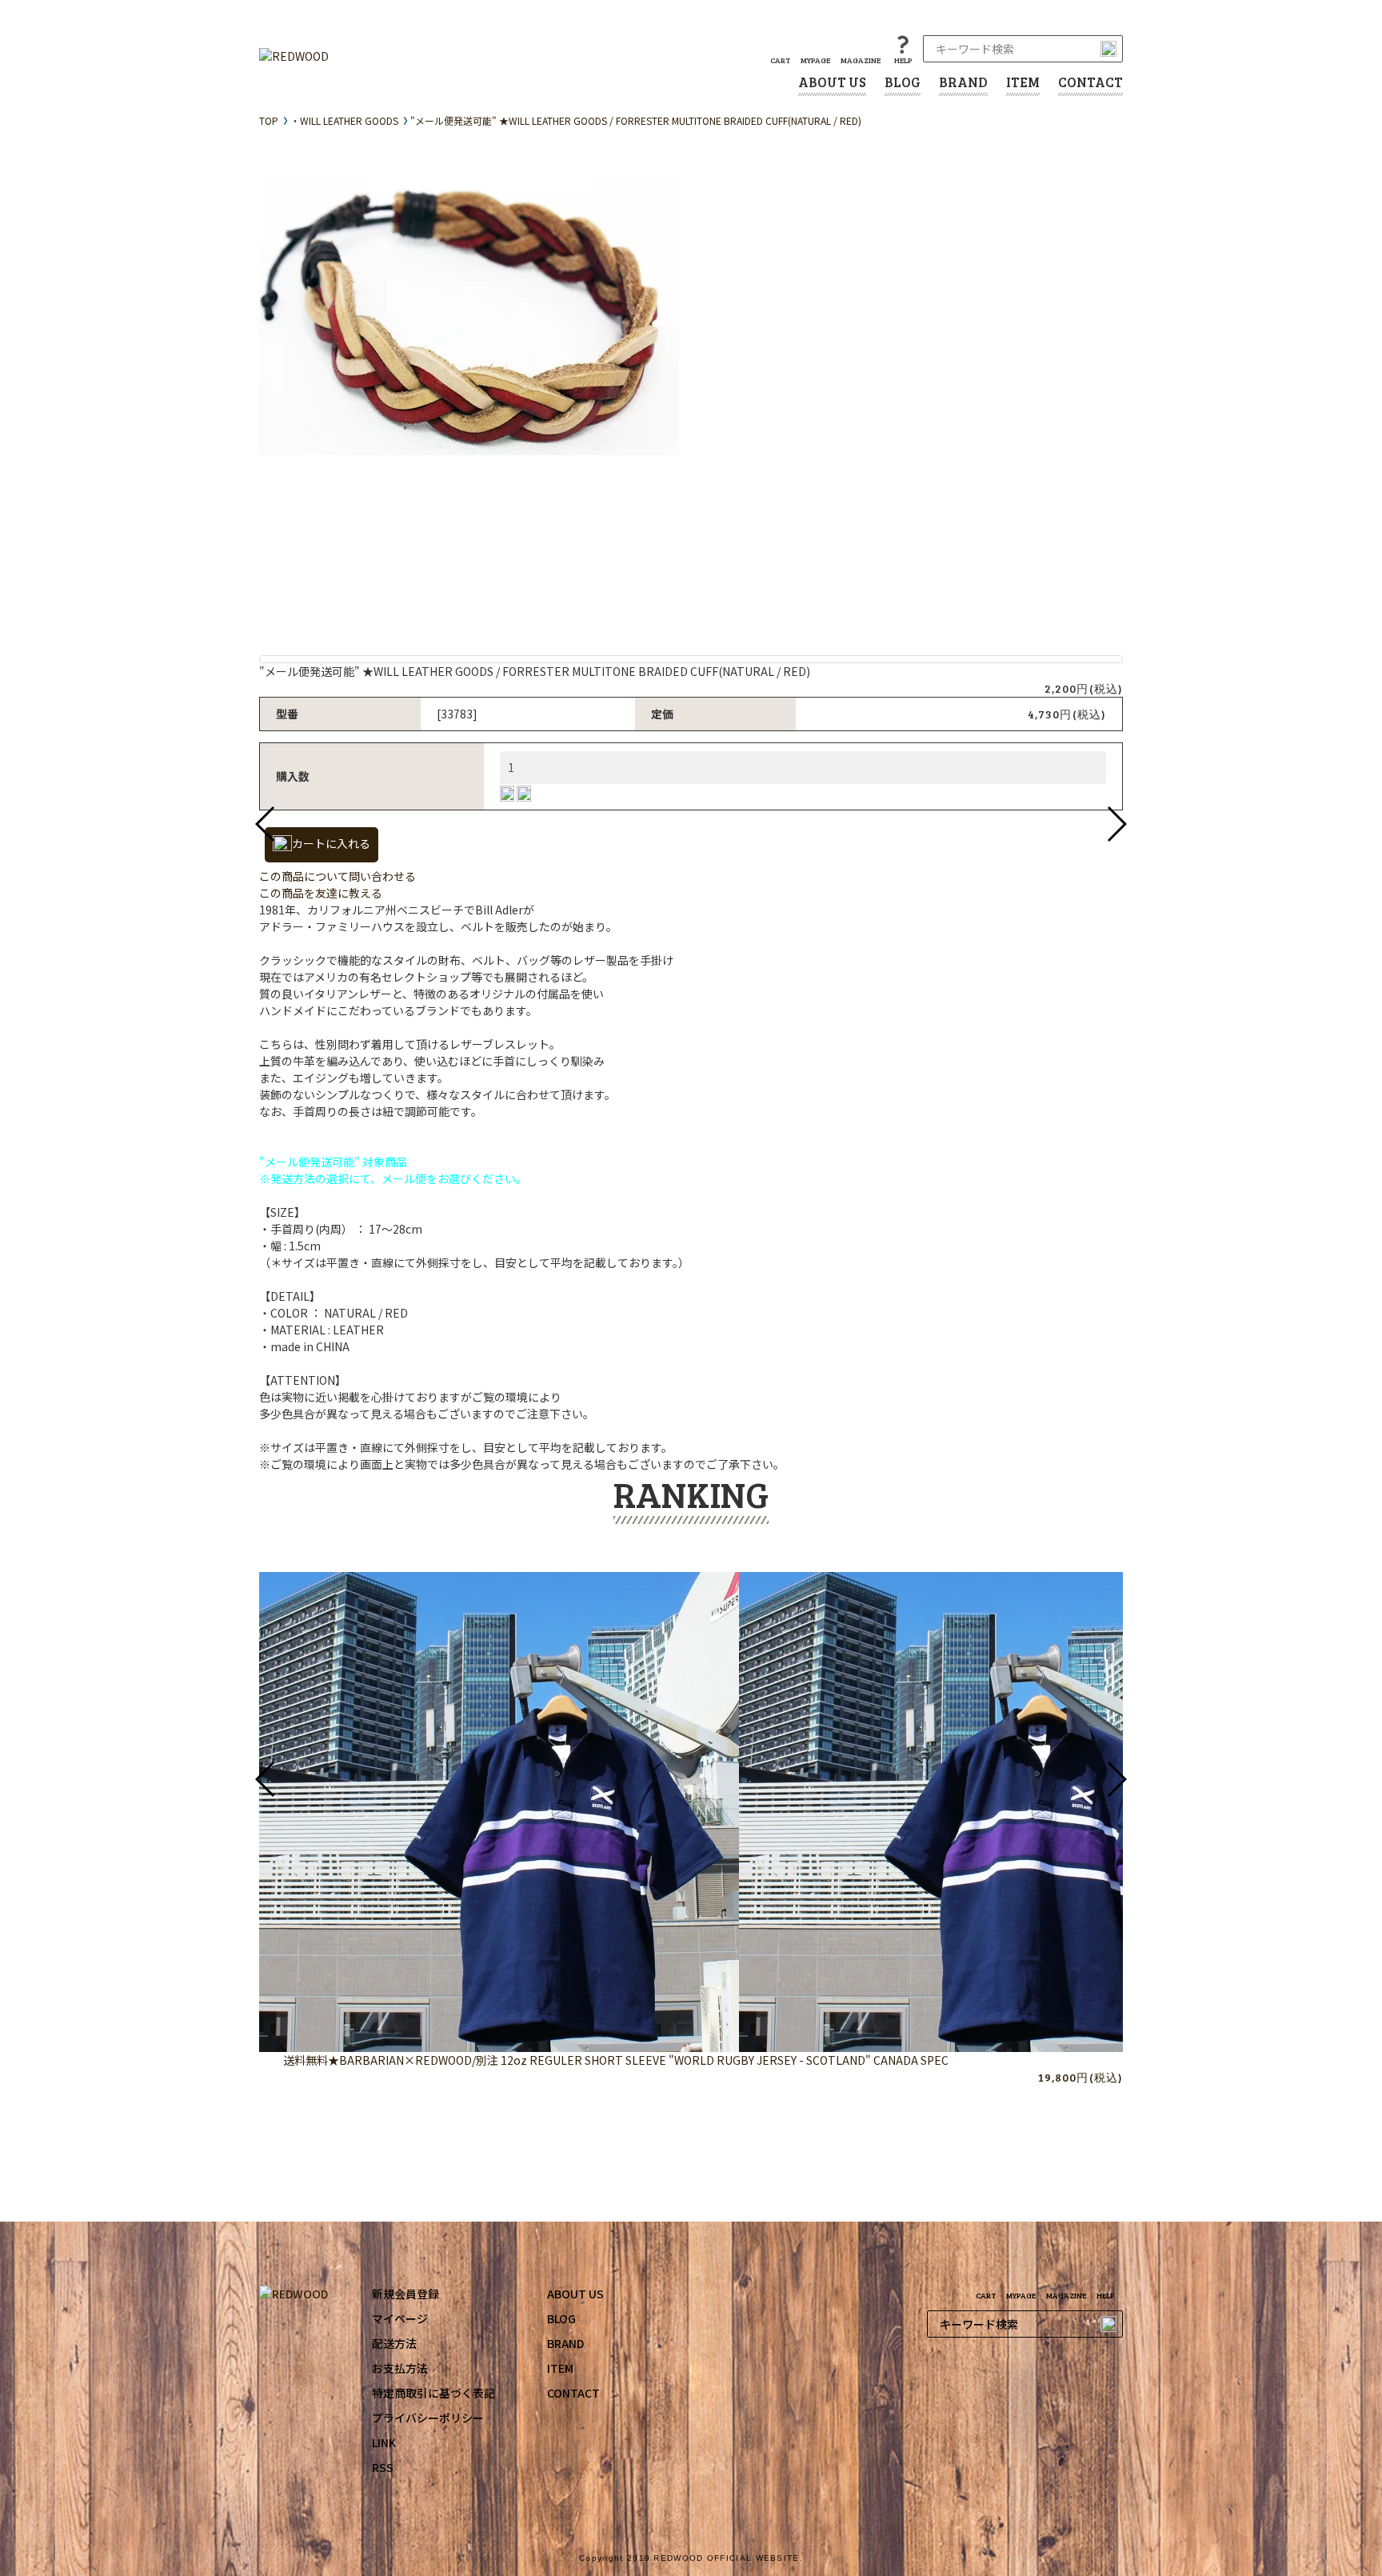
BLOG (903, 82)
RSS (383, 2467)
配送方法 (394, 2343)
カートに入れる (331, 843)
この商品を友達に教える (321, 893)
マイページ (400, 2318)
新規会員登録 (405, 2294)
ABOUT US (832, 82)
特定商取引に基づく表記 (433, 2393)
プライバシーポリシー (428, 2418)
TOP (269, 120)
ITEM (1023, 82)
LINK (384, 2442)
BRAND (963, 82)
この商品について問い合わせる (338, 876)
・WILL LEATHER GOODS (344, 120)
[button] (266, 824)
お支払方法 (400, 2368)
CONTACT (1090, 82)
